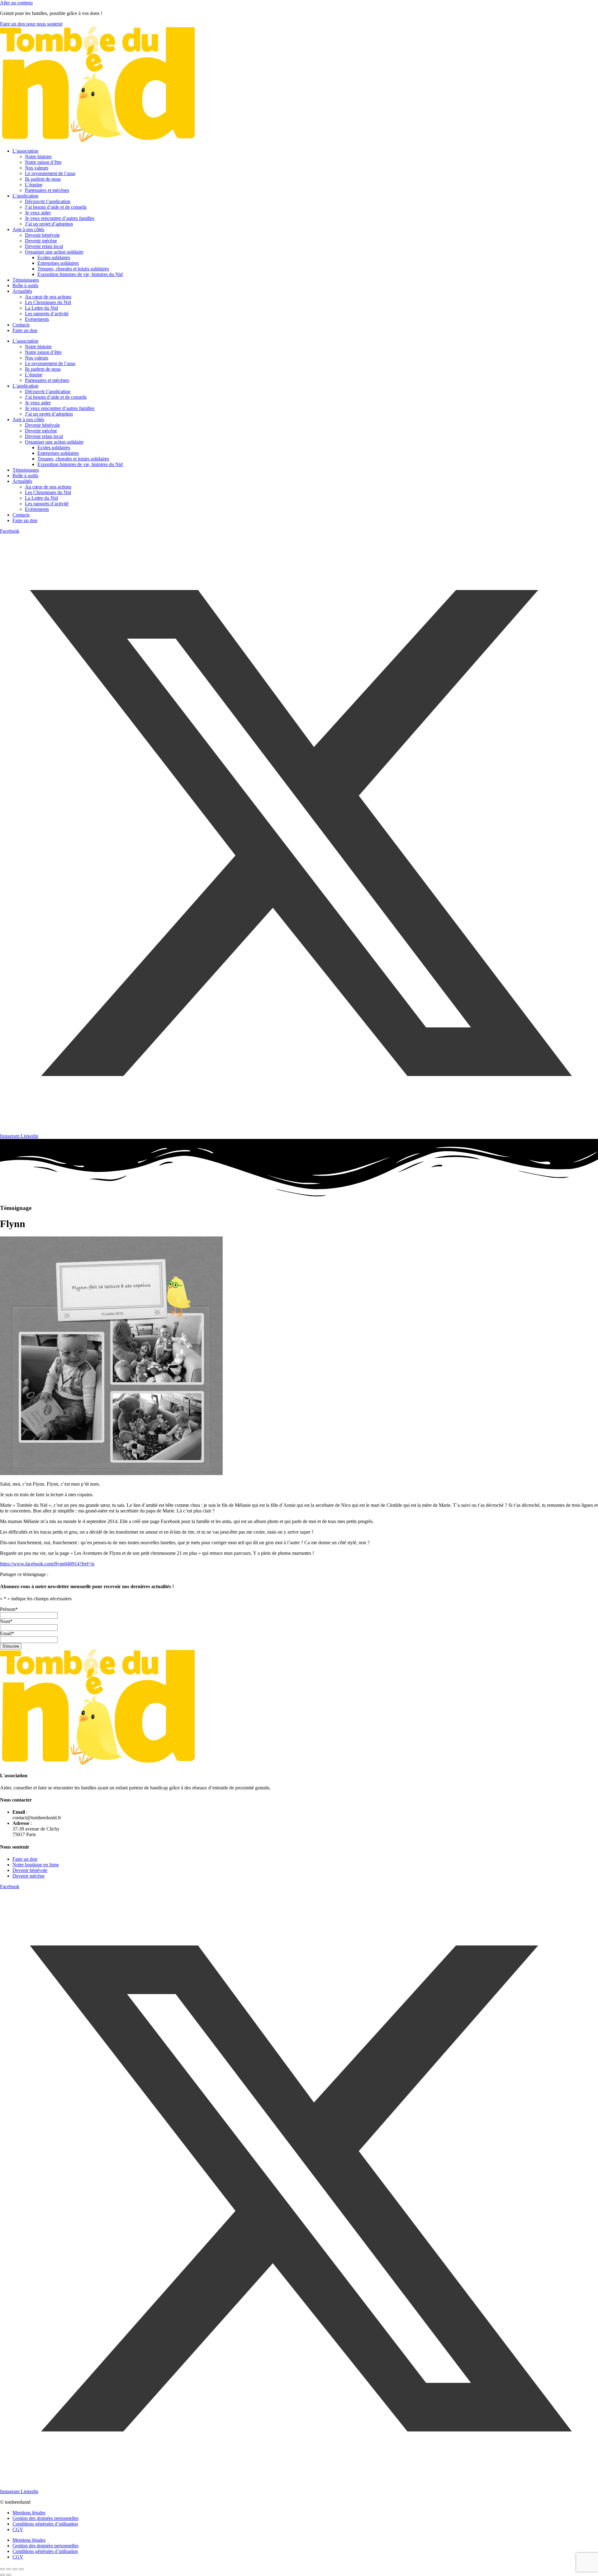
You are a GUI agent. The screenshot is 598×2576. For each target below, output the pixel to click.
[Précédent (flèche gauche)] (2, 2575)
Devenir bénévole (42, 235)
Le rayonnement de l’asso (50, 173)
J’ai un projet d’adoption (49, 224)
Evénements (37, 319)
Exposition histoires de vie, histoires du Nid (80, 274)
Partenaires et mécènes (47, 190)
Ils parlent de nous (43, 179)
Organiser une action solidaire (54, 252)
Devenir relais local (44, 246)
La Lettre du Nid (41, 308)
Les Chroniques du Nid (48, 302)
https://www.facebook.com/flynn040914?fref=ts (47, 1564)
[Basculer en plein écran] (9, 2569)
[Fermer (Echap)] (21, 2569)
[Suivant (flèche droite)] (9, 2575)
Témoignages (26, 280)
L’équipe (34, 185)
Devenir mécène (41, 241)
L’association (25, 151)
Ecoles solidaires (54, 257)
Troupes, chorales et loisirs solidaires (73, 269)
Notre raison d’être (43, 162)
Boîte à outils (25, 286)
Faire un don (25, 330)
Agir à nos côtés (28, 229)
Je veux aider (38, 213)
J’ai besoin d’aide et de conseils (56, 207)
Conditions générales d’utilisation (45, 2524)
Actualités (22, 291)
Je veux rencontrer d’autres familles (60, 218)
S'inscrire (11, 1646)
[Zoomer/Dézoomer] (2, 2569)
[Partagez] (15, 2569)
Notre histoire (38, 157)
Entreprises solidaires (58, 263)
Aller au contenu (16, 3)
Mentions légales (29, 2513)
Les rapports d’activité (47, 314)
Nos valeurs (37, 168)
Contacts (21, 325)
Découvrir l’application (48, 201)
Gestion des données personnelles (45, 2518)
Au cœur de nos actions (48, 297)
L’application (25, 196)
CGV (18, 2529)
